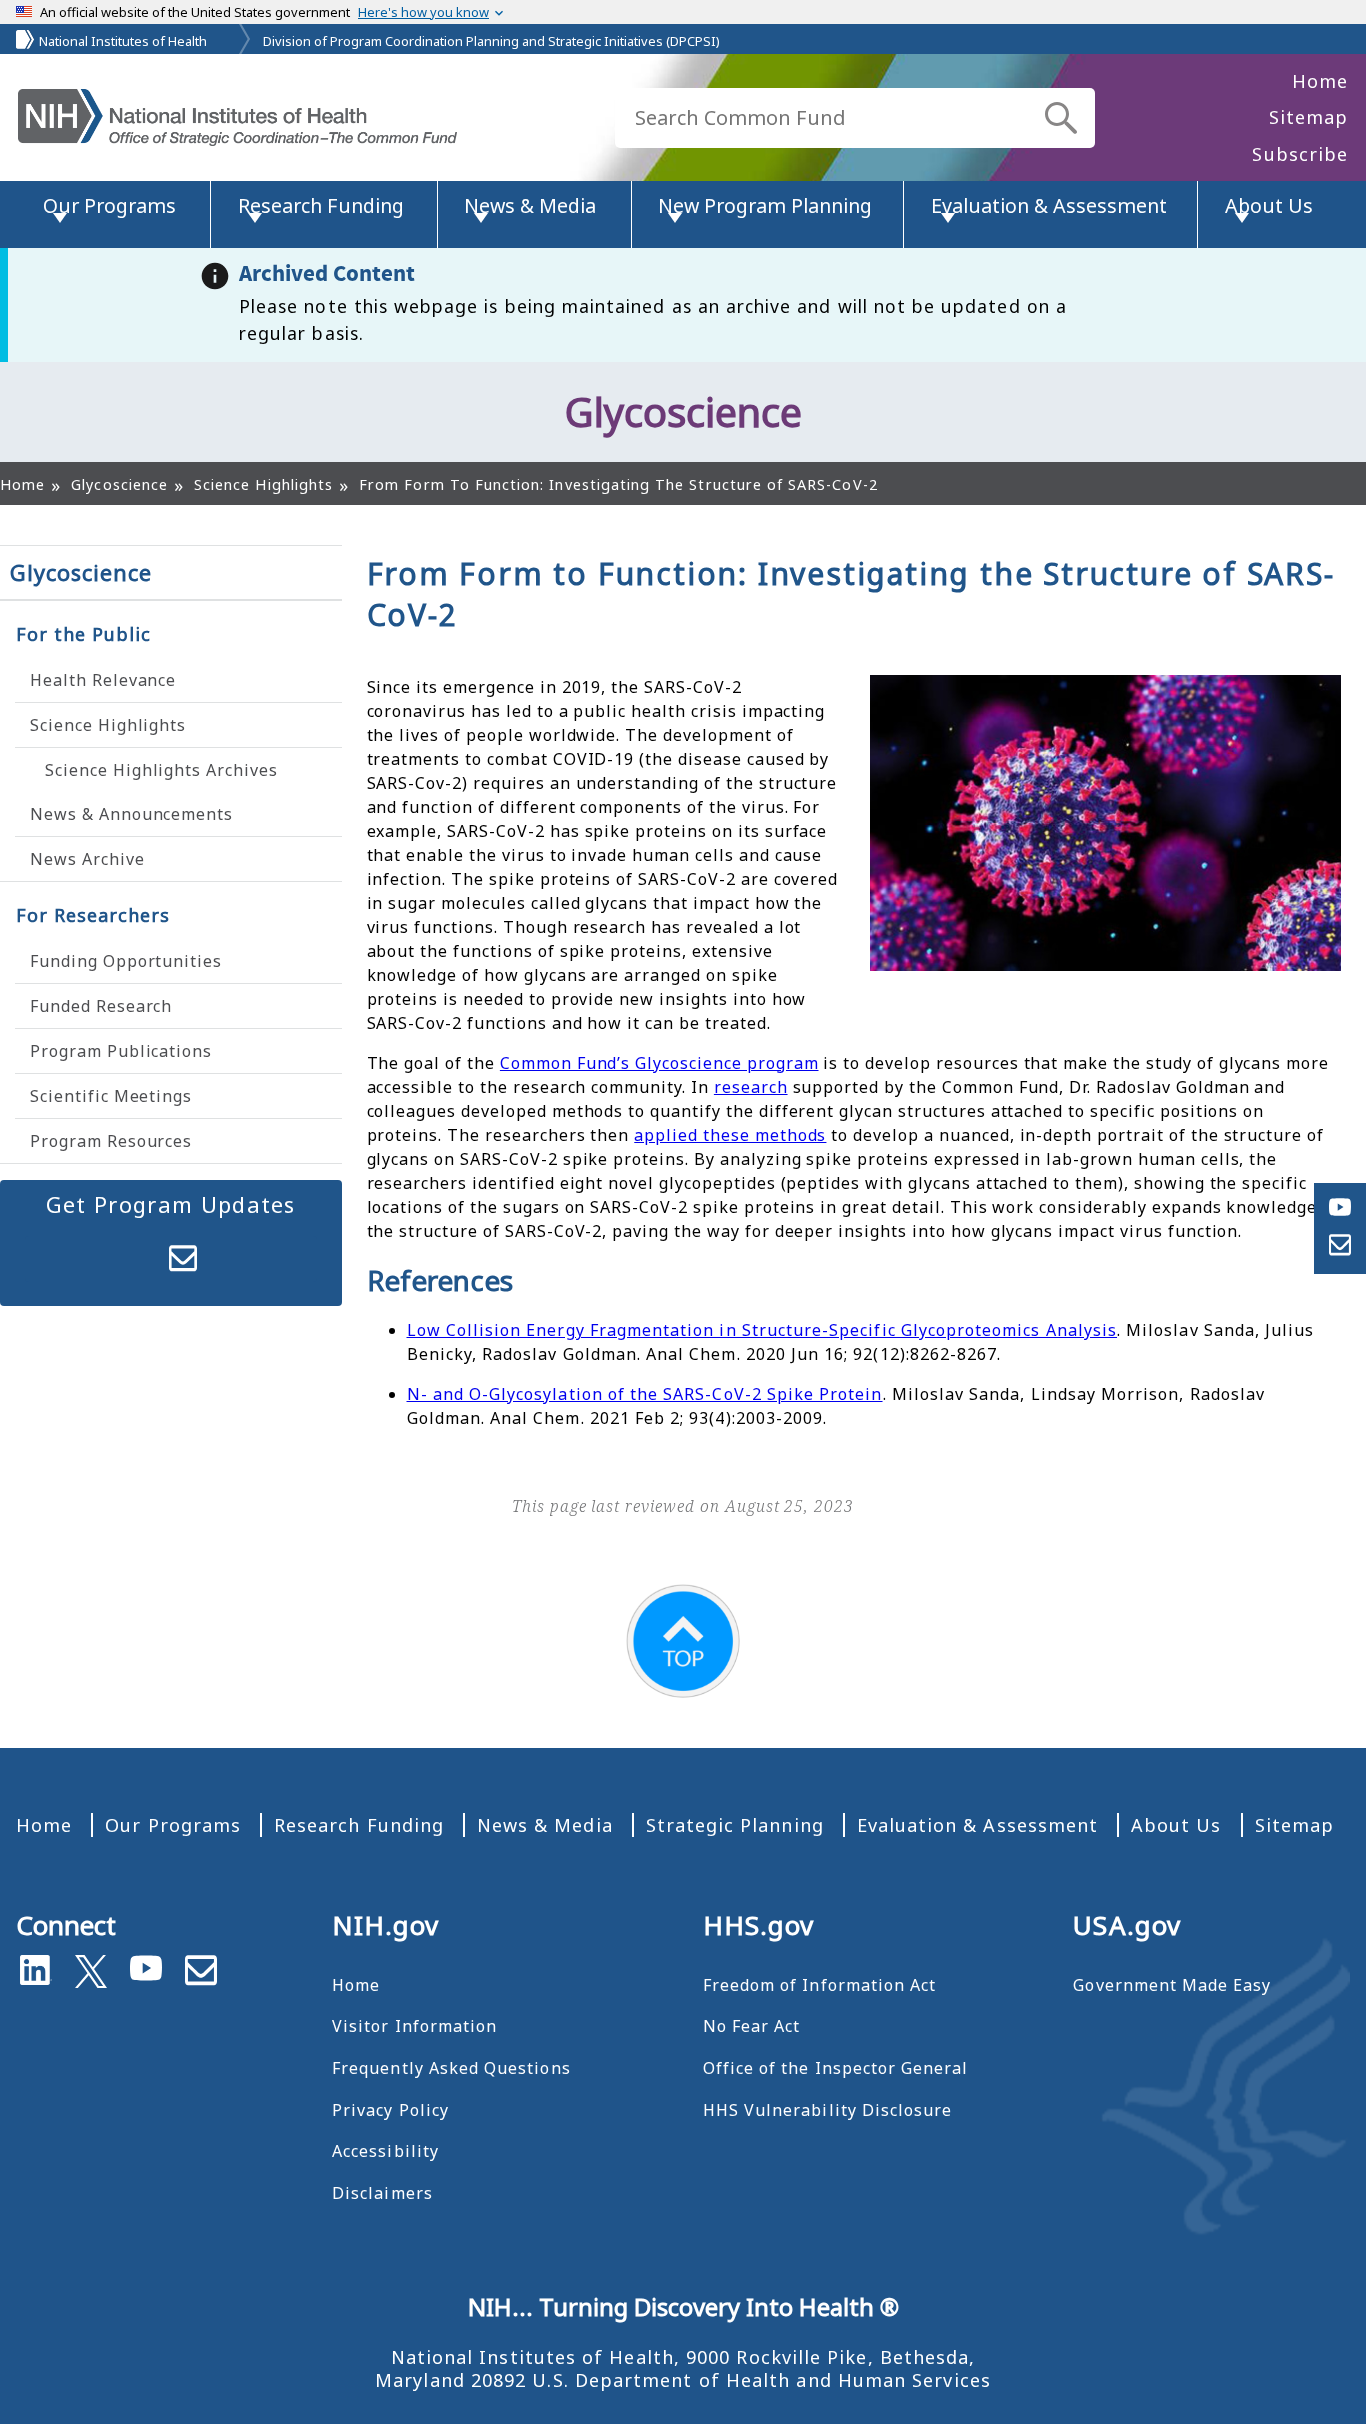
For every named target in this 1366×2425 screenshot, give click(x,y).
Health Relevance (103, 680)
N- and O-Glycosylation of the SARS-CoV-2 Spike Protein (645, 1394)
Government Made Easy (1172, 1985)
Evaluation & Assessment (977, 1825)
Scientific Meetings (111, 1096)
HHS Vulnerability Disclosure (828, 2110)
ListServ (183, 1259)
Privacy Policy (390, 2110)
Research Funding (359, 1825)
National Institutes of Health (123, 41)
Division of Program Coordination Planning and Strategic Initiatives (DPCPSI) (491, 41)
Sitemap (1308, 117)
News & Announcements (131, 814)
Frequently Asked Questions (451, 2068)
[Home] (237, 117)
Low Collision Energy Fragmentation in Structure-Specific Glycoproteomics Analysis (762, 1330)
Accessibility (385, 2151)
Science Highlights (108, 725)
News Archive (87, 859)
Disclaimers (382, 2193)
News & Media (545, 1825)
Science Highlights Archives (161, 770)
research (751, 1087)
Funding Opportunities (126, 961)
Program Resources (111, 1141)
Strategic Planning (735, 1825)
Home (1320, 81)
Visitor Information (414, 2026)
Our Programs (173, 1825)
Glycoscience (81, 572)
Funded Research (101, 1006)
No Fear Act (752, 2026)
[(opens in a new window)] (91, 1967)
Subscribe (1300, 154)
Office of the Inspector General (836, 2068)
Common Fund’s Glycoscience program (659, 1063)
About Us (1176, 1825)
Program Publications (121, 1051)
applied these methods (730, 1135)
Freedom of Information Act (819, 1985)
